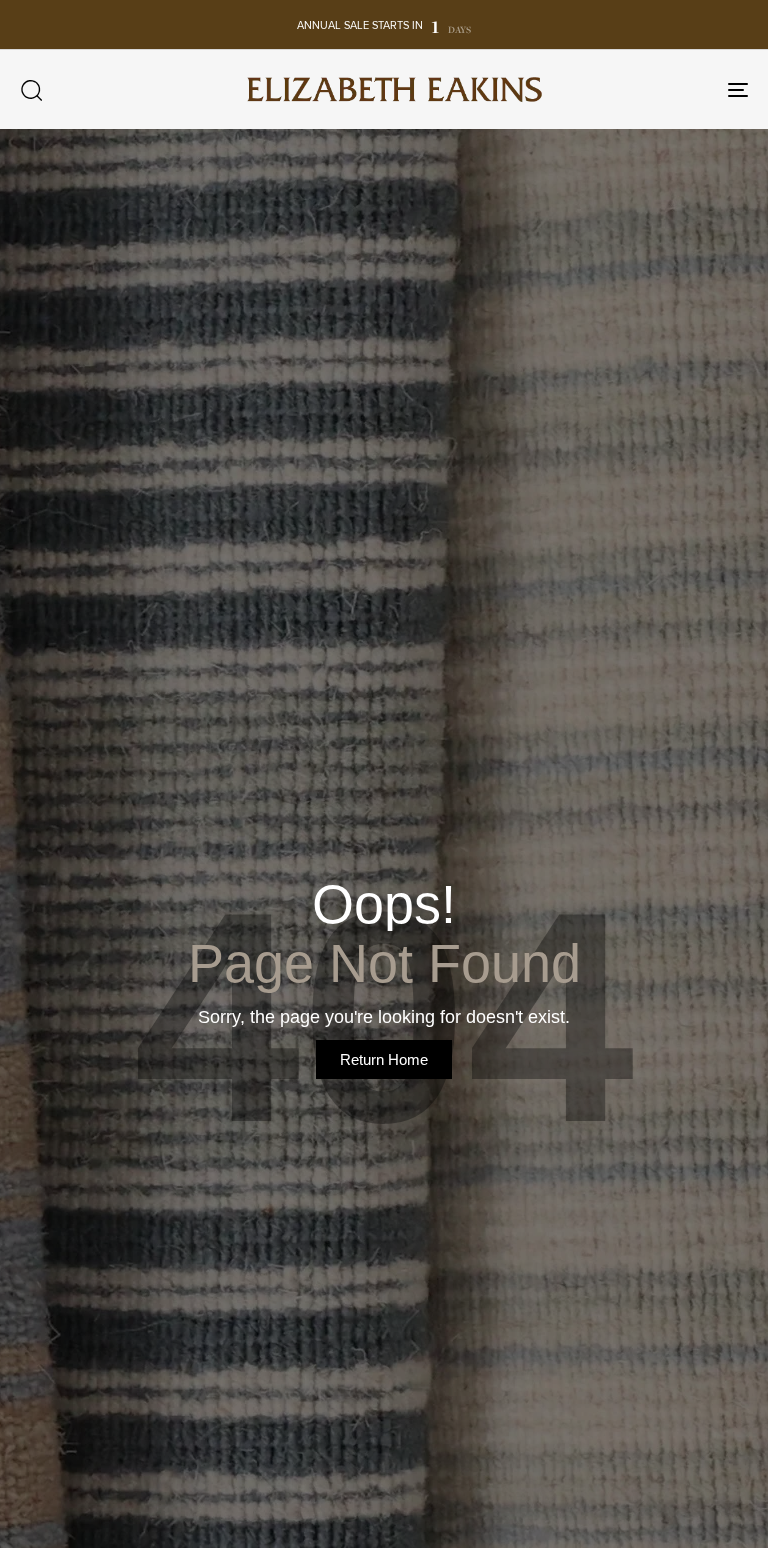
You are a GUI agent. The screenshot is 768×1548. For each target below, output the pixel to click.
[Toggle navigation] (626, 89)
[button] (31, 90)
